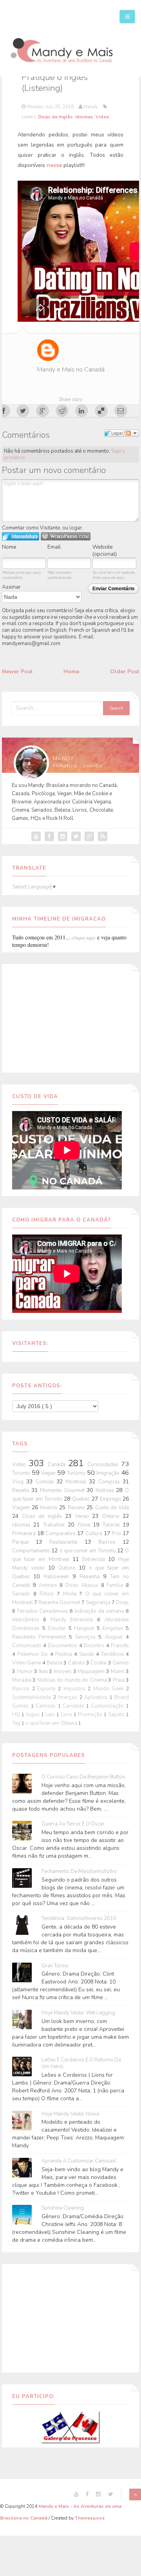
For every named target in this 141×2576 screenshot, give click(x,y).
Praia (119, 1680)
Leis (51, 1715)
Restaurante (67, 1542)
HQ (17, 1715)
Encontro (95, 1646)
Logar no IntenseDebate (21, 536)
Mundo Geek (110, 1689)
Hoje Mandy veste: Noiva (70, 2114)
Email (54, 547)
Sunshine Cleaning (63, 2208)
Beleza (55, 1663)
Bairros (110, 1542)
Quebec (82, 1499)
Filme (85, 1525)
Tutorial (113, 1525)
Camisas (47, 1706)
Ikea (44, 1671)
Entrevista (95, 1559)
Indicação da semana (100, 1611)
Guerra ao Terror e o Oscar (73, 1824)
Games (121, 1663)
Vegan (49, 1473)
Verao (84, 1516)
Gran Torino (55, 1966)
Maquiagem (92, 1671)
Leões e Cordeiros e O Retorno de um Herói (81, 2063)
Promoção (91, 1715)
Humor (26, 1671)
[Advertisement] (70, 1017)
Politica (65, 1654)
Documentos (63, 1646)
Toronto (22, 1473)
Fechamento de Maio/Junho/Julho (79, 1872)
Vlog (19, 1482)
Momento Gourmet (63, 1490)
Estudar (58, 1628)
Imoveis (63, 1671)
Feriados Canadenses (43, 1611)
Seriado (23, 1594)
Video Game (27, 1663)
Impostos (76, 1689)
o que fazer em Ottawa (52, 1723)
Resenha (91, 1577)
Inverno (50, 1508)
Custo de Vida (112, 1508)
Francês (120, 1646)
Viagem (22, 1508)
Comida (46, 1482)
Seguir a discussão (132, 433)
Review (77, 1508)
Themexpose (90, 2518)
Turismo (77, 1473)
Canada (58, 1465)
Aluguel (115, 1637)
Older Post (125, 672)
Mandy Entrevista (74, 1620)
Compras (110, 1482)
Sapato (117, 1715)
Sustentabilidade (33, 1697)
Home (71, 672)
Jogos (33, 1715)
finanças (69, 1697)
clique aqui (84, 937)
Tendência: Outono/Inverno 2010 (79, 1919)
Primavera (25, 1534)
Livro (67, 1715)
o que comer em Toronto (88, 1551)
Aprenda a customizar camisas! (79, 2161)
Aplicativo (97, 1697)
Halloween (58, 1577)
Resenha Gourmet (60, 1603)
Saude (87, 1654)
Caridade (74, 1706)
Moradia (22, 1680)
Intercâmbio (28, 1620)
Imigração (109, 1473)
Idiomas (84, 117)
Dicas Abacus (83, 1585)
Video (102, 117)
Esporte (48, 1689)
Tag (17, 1723)
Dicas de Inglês (55, 117)
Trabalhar (55, 1525)
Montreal (77, 1482)
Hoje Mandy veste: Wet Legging (78, 2013)
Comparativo (61, 1534)
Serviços (87, 1637)
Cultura (95, 1534)
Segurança (99, 1603)
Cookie (99, 1663)
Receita (22, 1490)
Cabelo (77, 1663)
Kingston (114, 1628)
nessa (54, 165)
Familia (116, 1585)
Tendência (113, 1654)
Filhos (48, 1594)
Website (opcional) (105, 550)
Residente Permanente (41, 1637)
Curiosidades (104, 1465)
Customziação (108, 1706)
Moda (71, 1594)
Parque (24, 1542)
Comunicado (28, 1646)
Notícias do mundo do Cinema (73, 1680)
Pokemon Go (33, 1654)
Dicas (122, 1603)
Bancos (22, 1689)
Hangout (85, 1628)
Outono (69, 1568)
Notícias (106, 1490)
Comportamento (32, 1551)
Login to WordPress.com (66, 536)
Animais (49, 1585)
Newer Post (17, 672)
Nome (9, 547)
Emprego (111, 1499)
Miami (118, 1671)
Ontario (113, 1516)
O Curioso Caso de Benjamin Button (83, 1777)
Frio (117, 1534)
